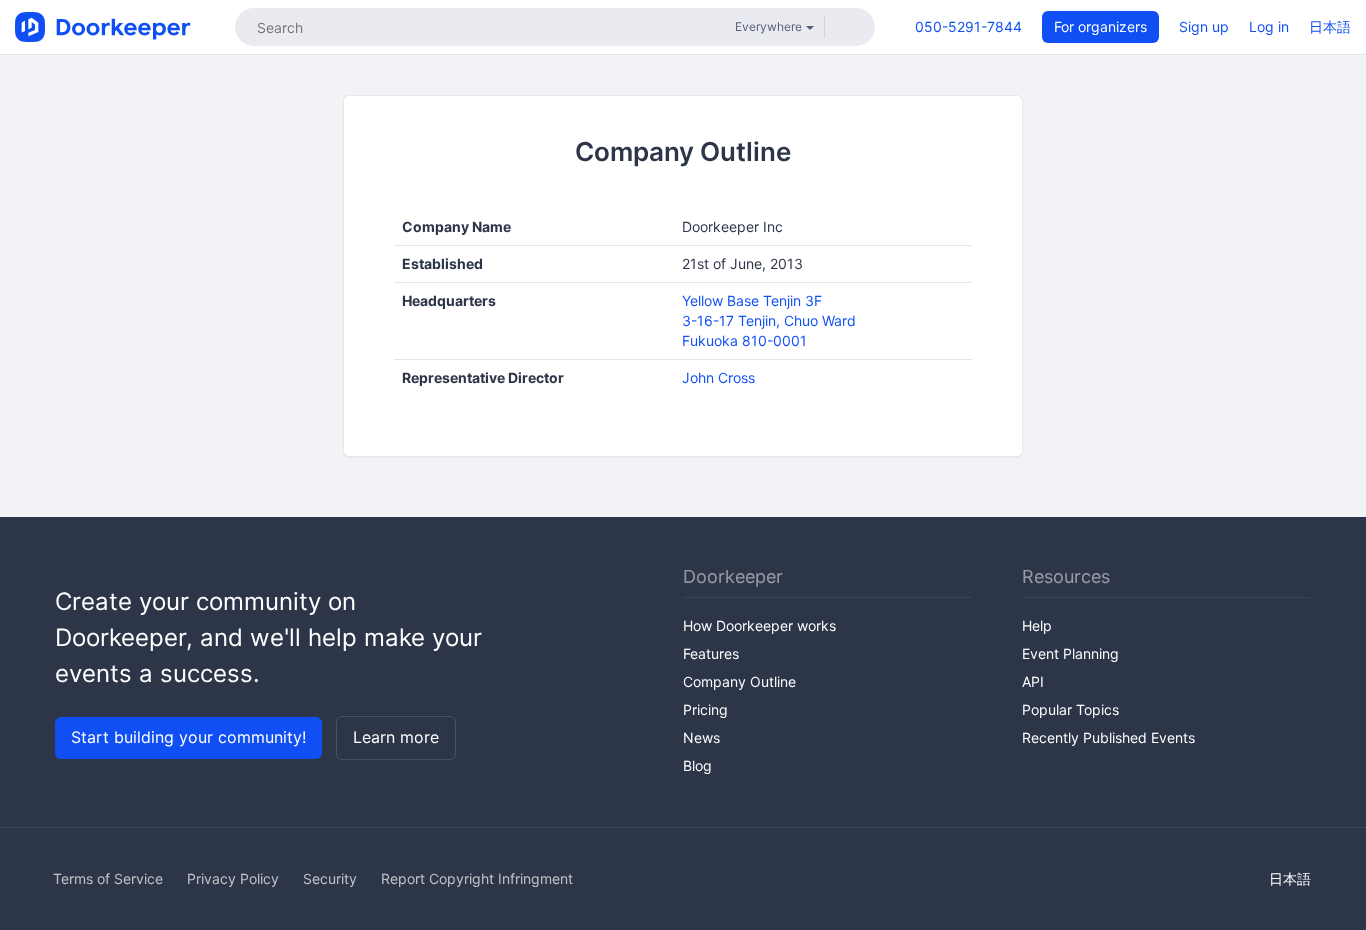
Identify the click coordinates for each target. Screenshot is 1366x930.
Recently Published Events (1108, 737)
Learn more (396, 737)
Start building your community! (188, 737)
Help (1037, 625)
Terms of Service (108, 878)
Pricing (705, 709)
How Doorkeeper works (759, 625)
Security (330, 878)
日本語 (1330, 26)
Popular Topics (1070, 709)
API (1033, 681)
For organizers (1100, 26)
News (701, 737)
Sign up (1204, 26)
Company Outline (739, 681)
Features (711, 653)
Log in (1269, 26)
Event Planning (1070, 653)
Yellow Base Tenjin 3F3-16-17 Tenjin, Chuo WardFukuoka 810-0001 (769, 320)
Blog (697, 765)
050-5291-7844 (968, 26)
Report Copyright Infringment (477, 878)
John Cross (718, 377)
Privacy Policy (233, 878)
